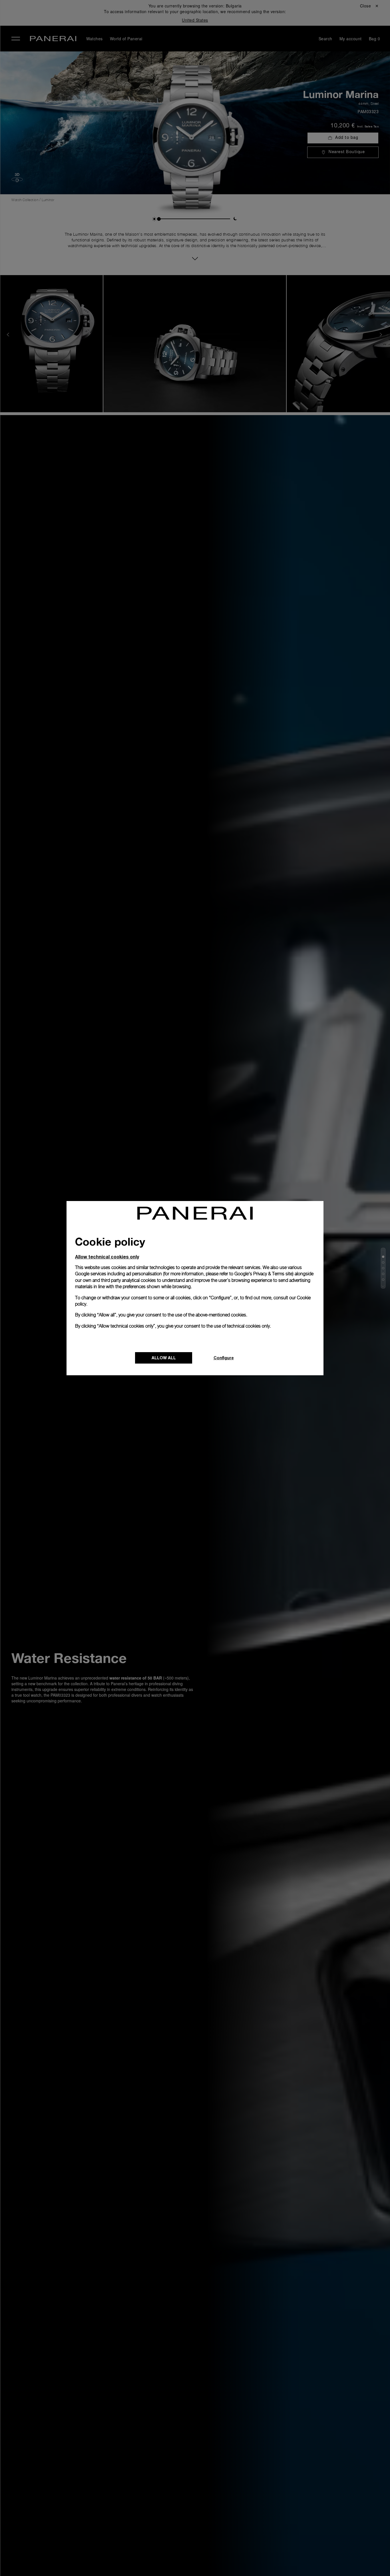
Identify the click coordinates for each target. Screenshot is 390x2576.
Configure (224, 1358)
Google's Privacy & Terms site (263, 1274)
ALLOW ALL (164, 1358)
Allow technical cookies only (107, 1257)
